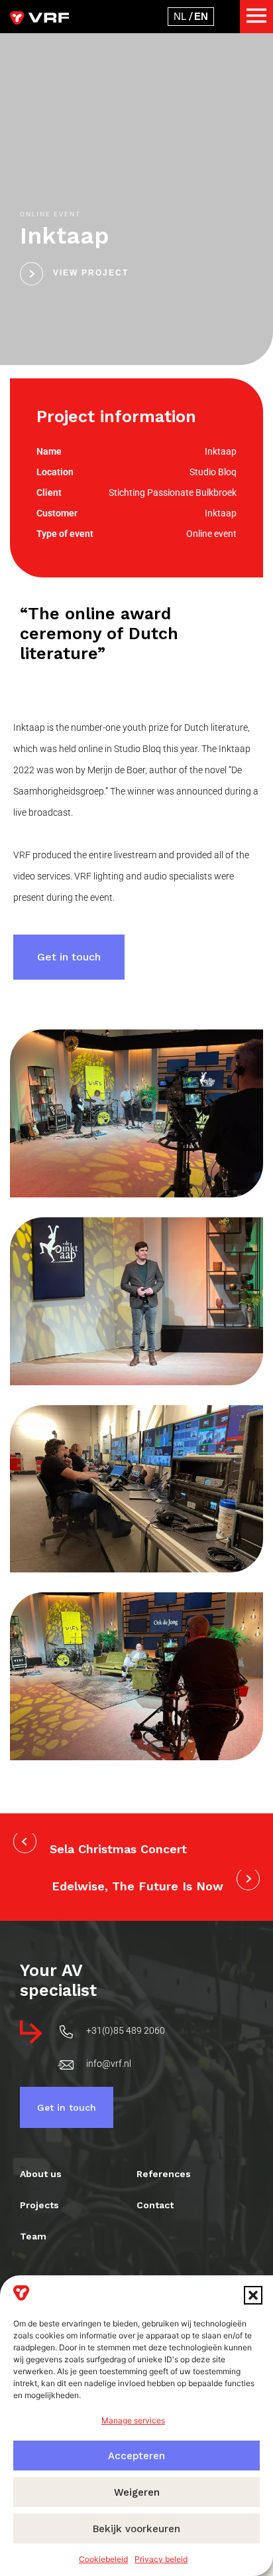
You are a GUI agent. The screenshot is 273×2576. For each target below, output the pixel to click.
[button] (253, 2295)
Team (33, 2236)
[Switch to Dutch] (180, 16)
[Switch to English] (201, 16)
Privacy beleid (161, 2559)
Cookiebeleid (103, 2559)
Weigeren (137, 2492)
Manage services (133, 2420)
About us (41, 2174)
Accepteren (136, 2456)
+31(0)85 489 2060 (126, 2030)
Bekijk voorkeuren (136, 2529)
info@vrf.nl (109, 2064)
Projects (39, 2205)
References (164, 2174)
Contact (155, 2205)
